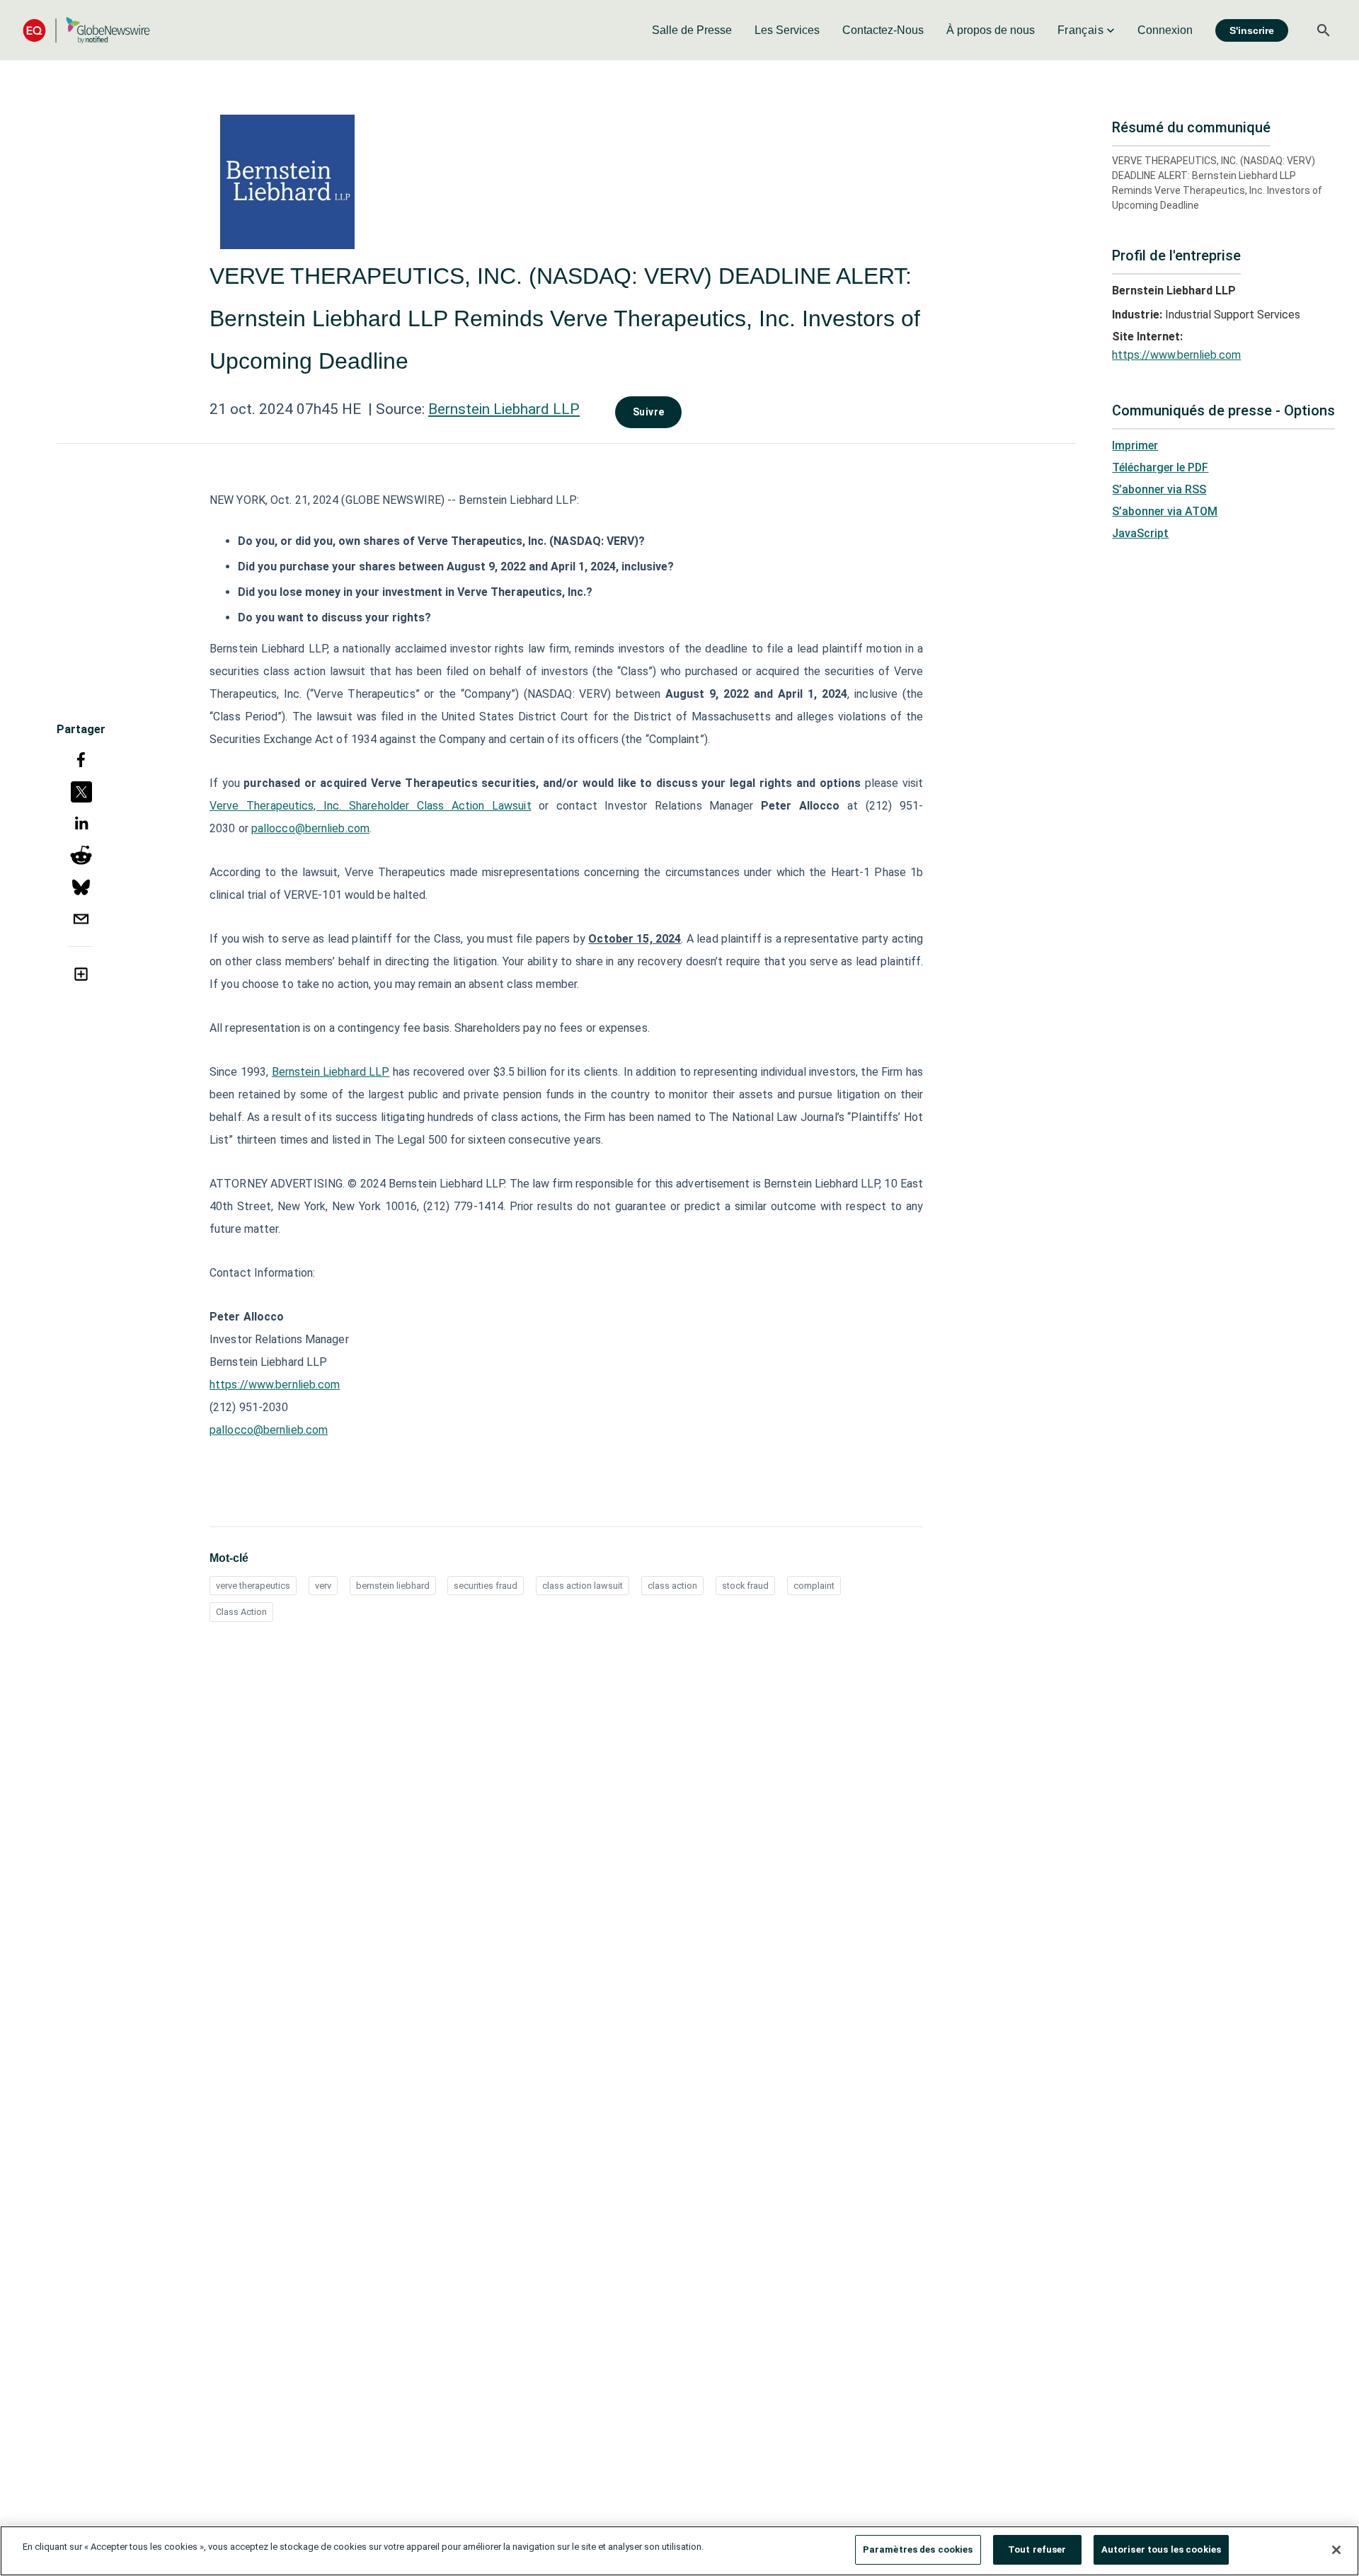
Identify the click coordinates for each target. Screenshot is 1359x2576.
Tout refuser (1037, 2549)
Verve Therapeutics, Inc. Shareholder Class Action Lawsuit (371, 806)
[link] (692, 30)
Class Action (241, 1612)
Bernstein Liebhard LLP (504, 409)
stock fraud (745, 1586)
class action (672, 1586)
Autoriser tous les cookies (1161, 2549)
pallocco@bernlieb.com (310, 828)
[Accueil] (86, 30)
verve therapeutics (253, 1586)
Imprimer (1135, 445)
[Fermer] (1336, 2550)
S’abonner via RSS (1159, 489)
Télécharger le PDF (1160, 467)
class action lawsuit (583, 1586)
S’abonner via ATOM (1165, 511)
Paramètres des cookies (918, 2549)
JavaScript (1140, 533)
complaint (814, 1586)
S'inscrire (1252, 30)
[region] (679, 2551)
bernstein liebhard (393, 1586)
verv (323, 1586)
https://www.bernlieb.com (275, 1385)
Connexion (1165, 30)
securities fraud (486, 1586)
